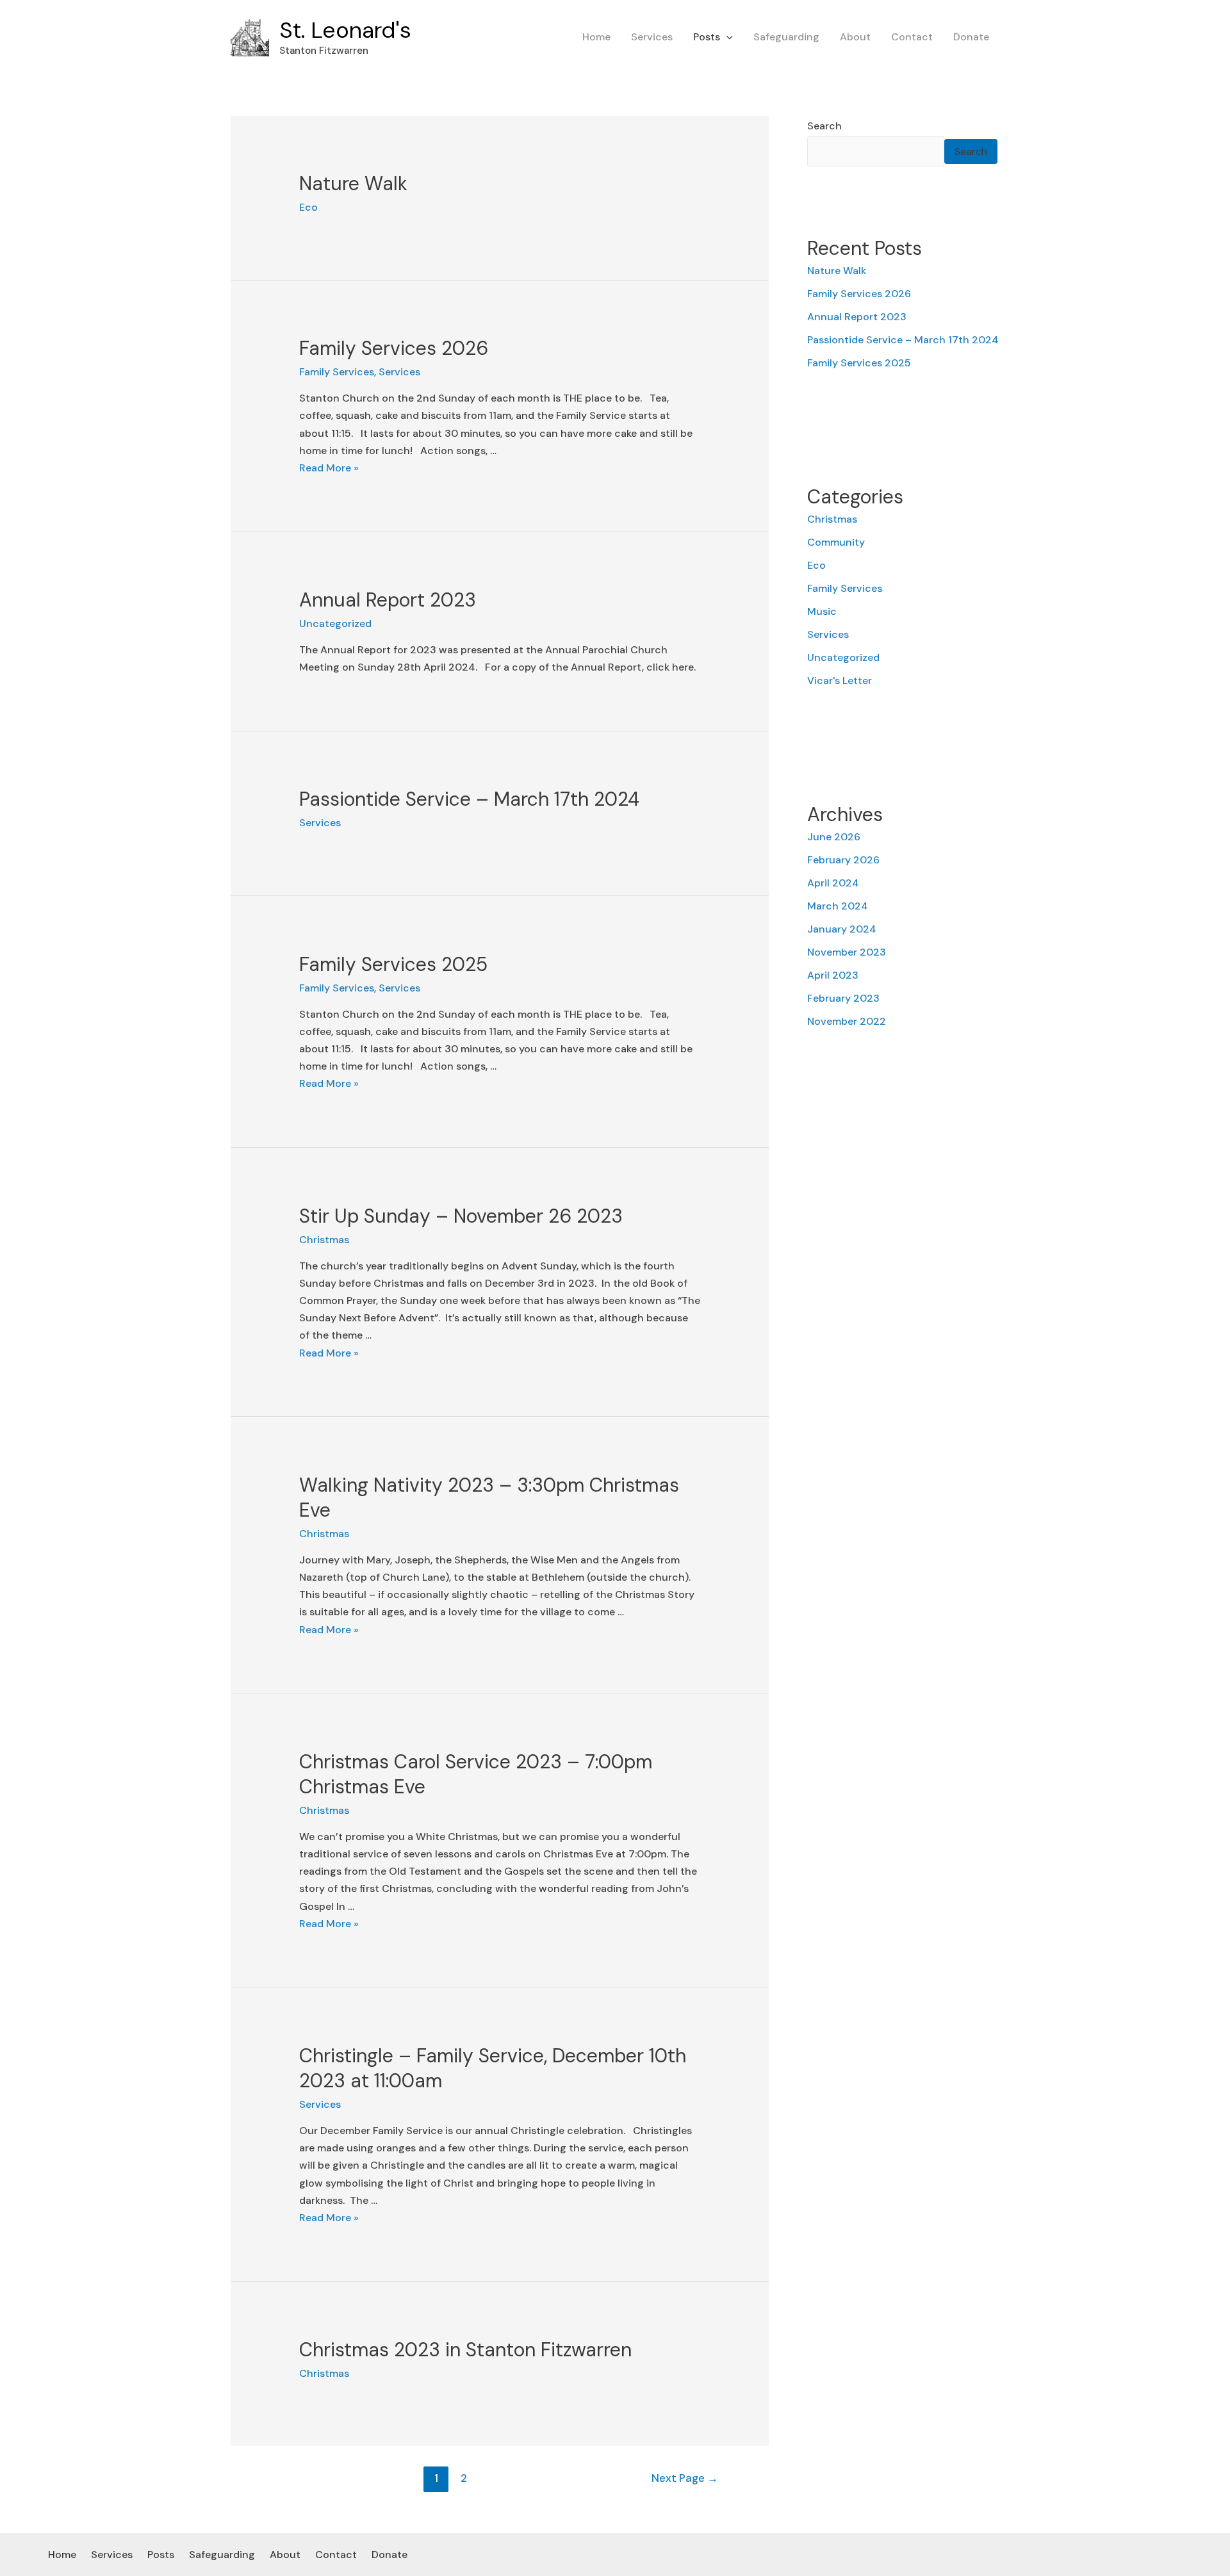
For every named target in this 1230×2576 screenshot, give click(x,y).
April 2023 (833, 975)
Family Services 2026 (394, 348)
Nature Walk (353, 183)
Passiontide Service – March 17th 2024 (469, 799)
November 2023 (847, 952)
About (855, 37)
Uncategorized (335, 624)
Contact (912, 37)
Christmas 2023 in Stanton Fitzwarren (465, 2350)
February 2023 (843, 998)
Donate (971, 37)
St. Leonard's (345, 30)
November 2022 (847, 1021)
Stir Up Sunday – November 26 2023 (461, 1216)
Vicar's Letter (840, 681)
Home (596, 37)
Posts (707, 37)
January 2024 (842, 929)
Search (824, 126)
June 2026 (834, 837)
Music (822, 611)
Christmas (324, 1240)
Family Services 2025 (393, 964)
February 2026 (843, 860)
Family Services (337, 372)
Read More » (329, 468)
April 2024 (833, 883)
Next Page (685, 2478)
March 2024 (838, 906)
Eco (308, 207)
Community (836, 542)
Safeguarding (786, 37)
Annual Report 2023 (388, 600)
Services (652, 37)
